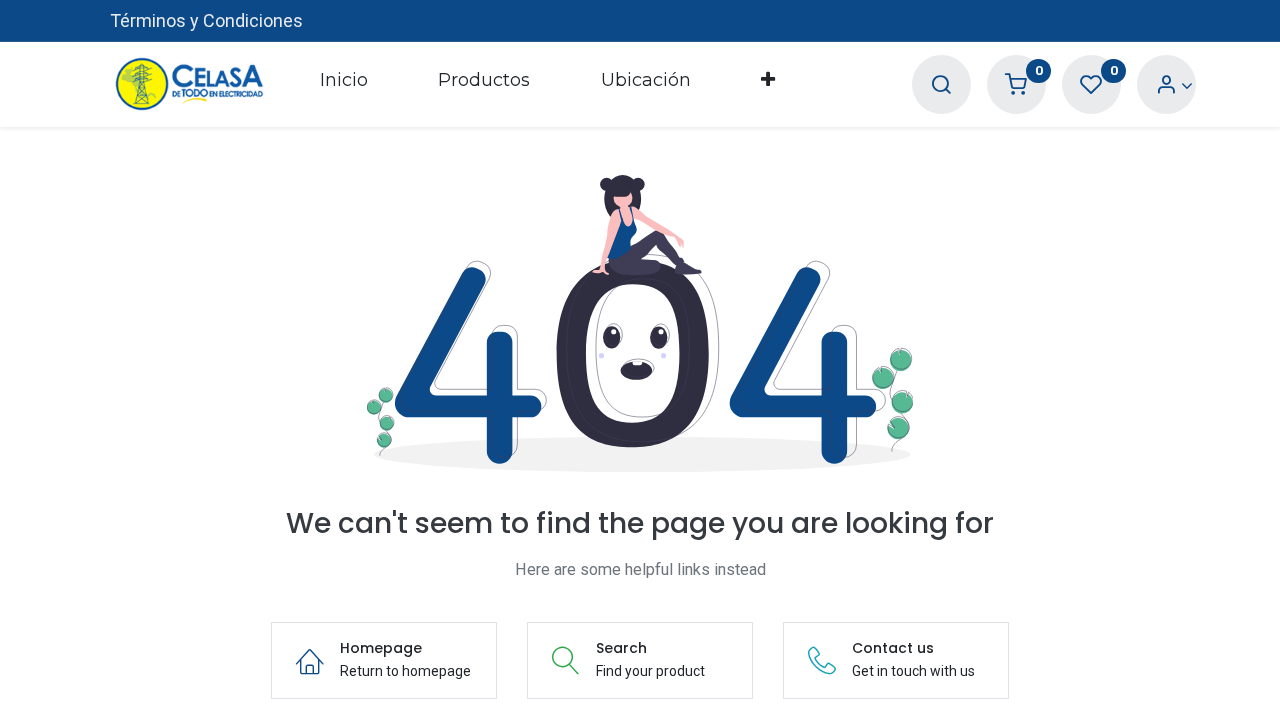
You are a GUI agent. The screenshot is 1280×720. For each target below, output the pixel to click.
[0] (1016, 85)
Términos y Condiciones (206, 20)
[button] (768, 84)
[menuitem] (344, 84)
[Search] (941, 85)
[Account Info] (1174, 85)
